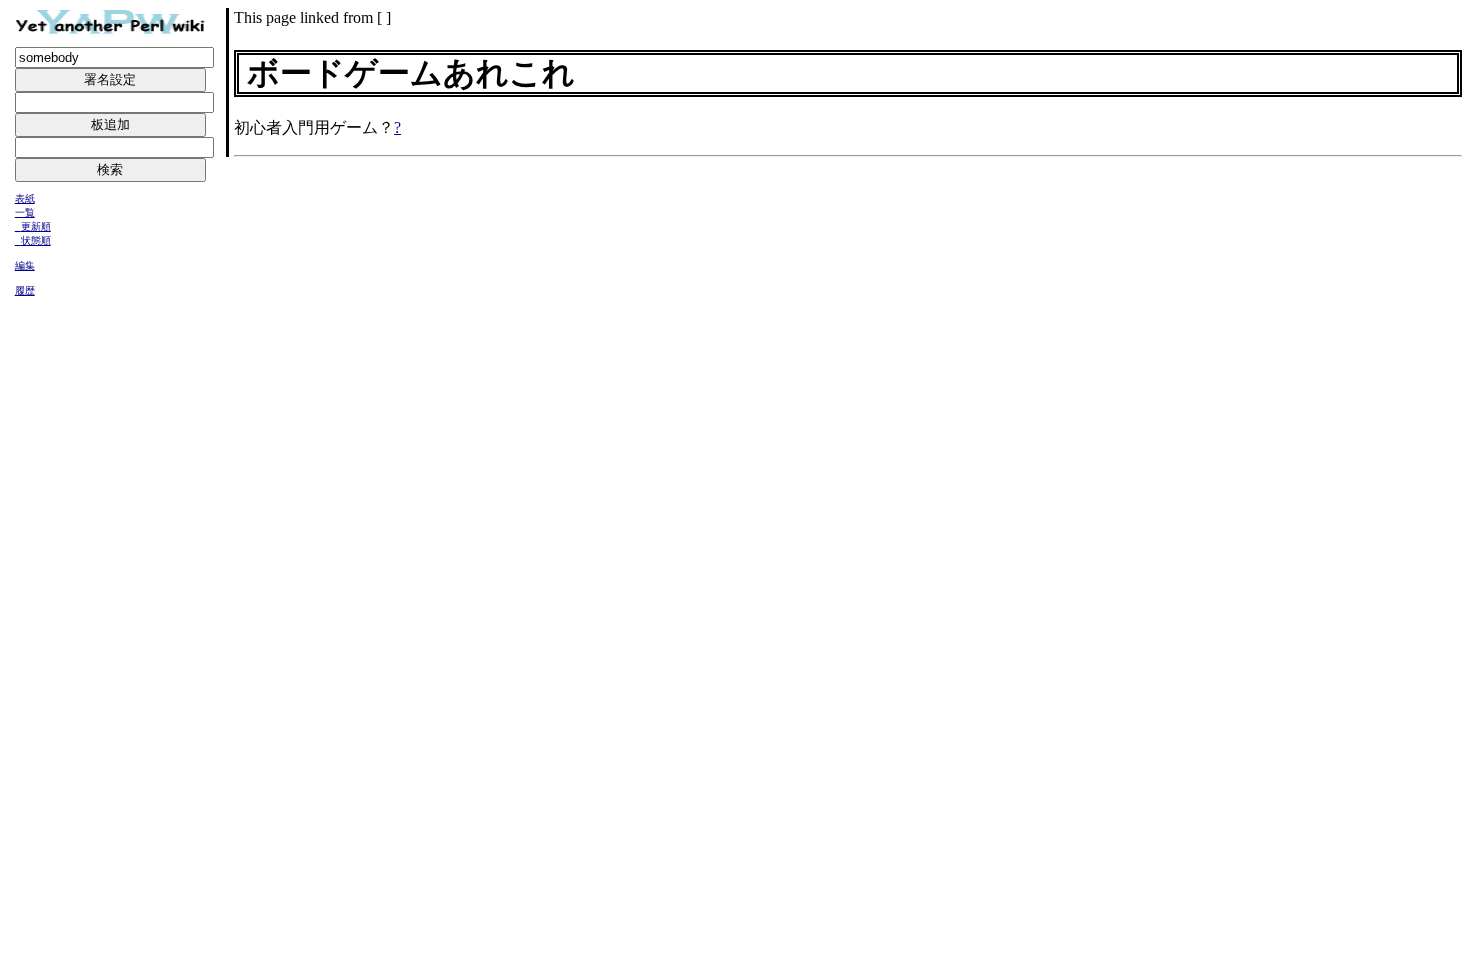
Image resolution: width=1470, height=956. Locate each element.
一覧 (25, 212)
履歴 (25, 290)
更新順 (36, 226)
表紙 (25, 198)
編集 (25, 265)
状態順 (36, 240)
